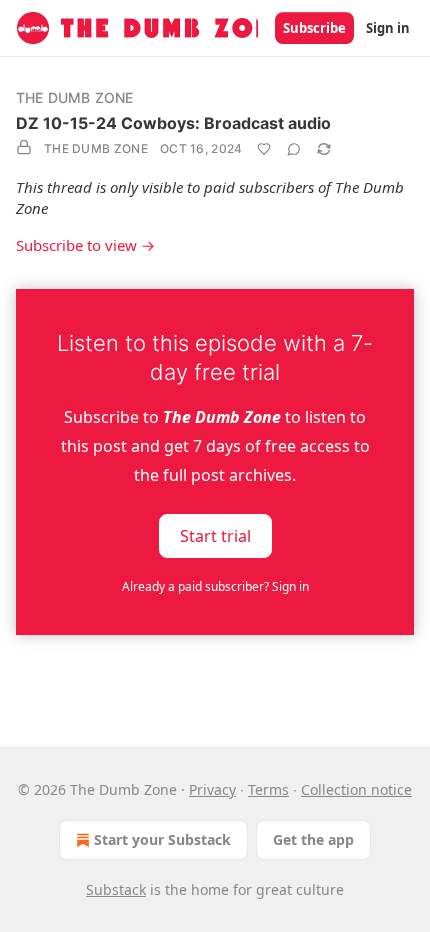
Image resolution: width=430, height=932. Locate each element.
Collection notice (356, 789)
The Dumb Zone (75, 97)
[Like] (264, 149)
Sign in (388, 28)
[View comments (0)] (294, 149)
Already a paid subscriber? (215, 586)
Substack (116, 889)
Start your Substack (162, 839)
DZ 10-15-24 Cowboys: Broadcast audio (173, 123)
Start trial (215, 536)
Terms (268, 789)
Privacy (212, 789)
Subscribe (314, 28)
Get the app (313, 839)
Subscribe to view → (85, 245)
